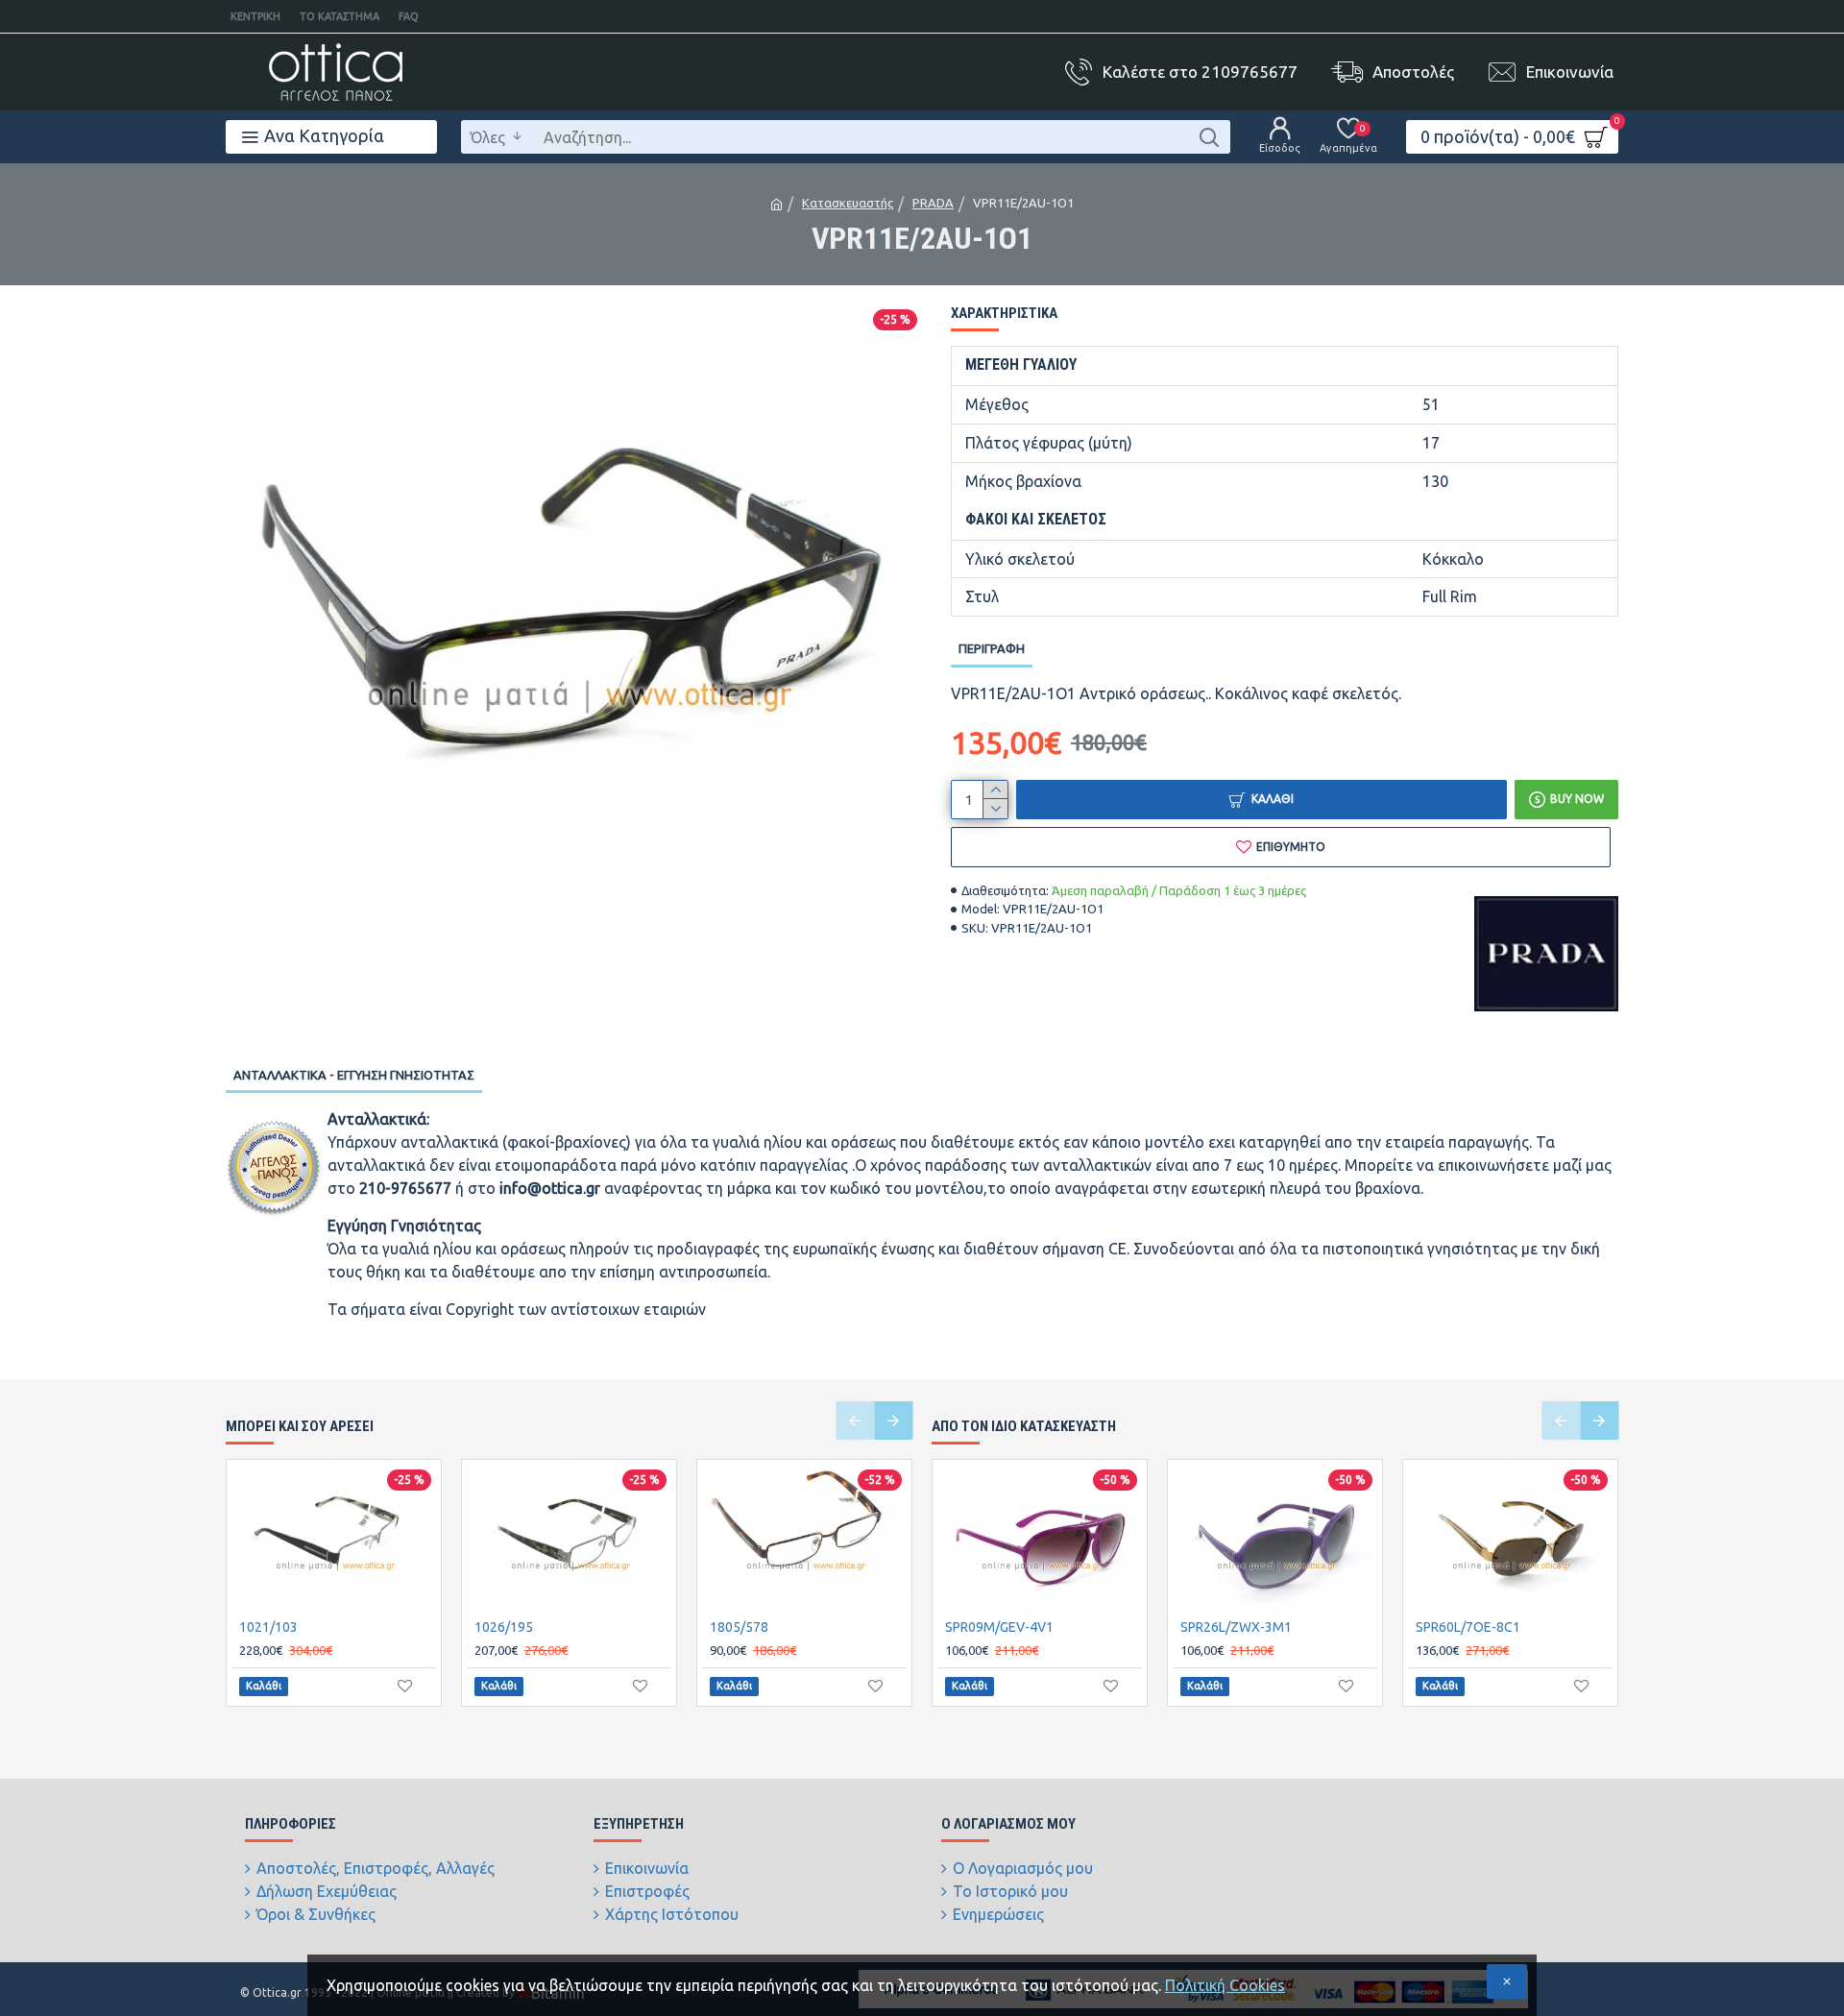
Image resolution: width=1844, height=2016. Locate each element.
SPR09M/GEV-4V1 (999, 1627)
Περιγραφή (992, 648)
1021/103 (268, 1627)
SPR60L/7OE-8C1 (1468, 1627)
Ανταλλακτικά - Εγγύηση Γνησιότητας (354, 1075)
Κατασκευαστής (848, 203)
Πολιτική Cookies (1225, 1985)
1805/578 (739, 1627)
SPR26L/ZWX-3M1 (1236, 1627)
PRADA (933, 203)
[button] (855, 1421)
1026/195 (504, 1627)
